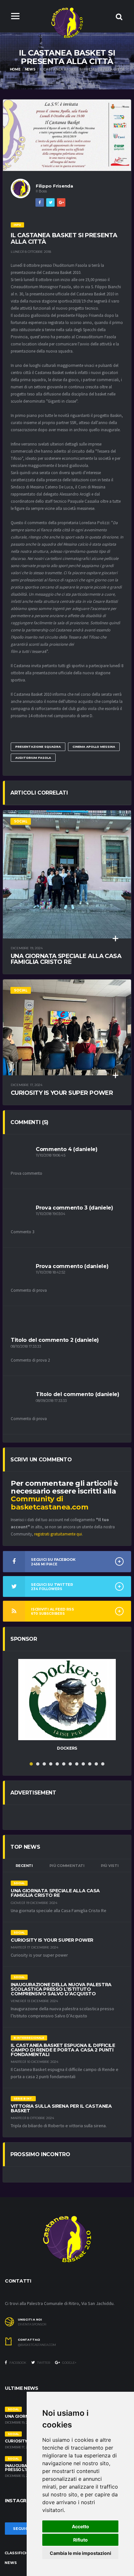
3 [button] (44, 1764)
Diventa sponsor (32, 2324)
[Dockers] (67, 1700)
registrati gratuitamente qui (58, 1534)
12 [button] (103, 1764)
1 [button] (31, 1764)
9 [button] (83, 1764)
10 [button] (90, 1764)
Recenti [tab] (24, 1866)
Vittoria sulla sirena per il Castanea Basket (61, 2108)
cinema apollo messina (94, 747)
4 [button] (51, 1764)
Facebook (18, 2363)
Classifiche (17, 2553)
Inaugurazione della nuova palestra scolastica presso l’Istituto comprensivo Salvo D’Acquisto (61, 1989)
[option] (67, 1708)
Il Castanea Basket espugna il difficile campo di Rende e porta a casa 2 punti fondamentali (63, 2050)
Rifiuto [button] (80, 2540)
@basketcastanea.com (37, 2345)
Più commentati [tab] (67, 1866)
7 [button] (70, 1764)
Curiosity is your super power (62, 1093)
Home (15, 69)
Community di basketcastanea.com (49, 1503)
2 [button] (38, 1764)
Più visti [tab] (110, 1866)
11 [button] (96, 1764)
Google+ (69, 2363)
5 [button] (57, 1764)
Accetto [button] (80, 2526)
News (30, 69)
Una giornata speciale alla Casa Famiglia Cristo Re (66, 959)
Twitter (43, 2363)
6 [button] (64, 1764)
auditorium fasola (33, 758)
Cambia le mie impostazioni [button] (80, 2553)
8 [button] (77, 1764)
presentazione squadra (38, 747)
